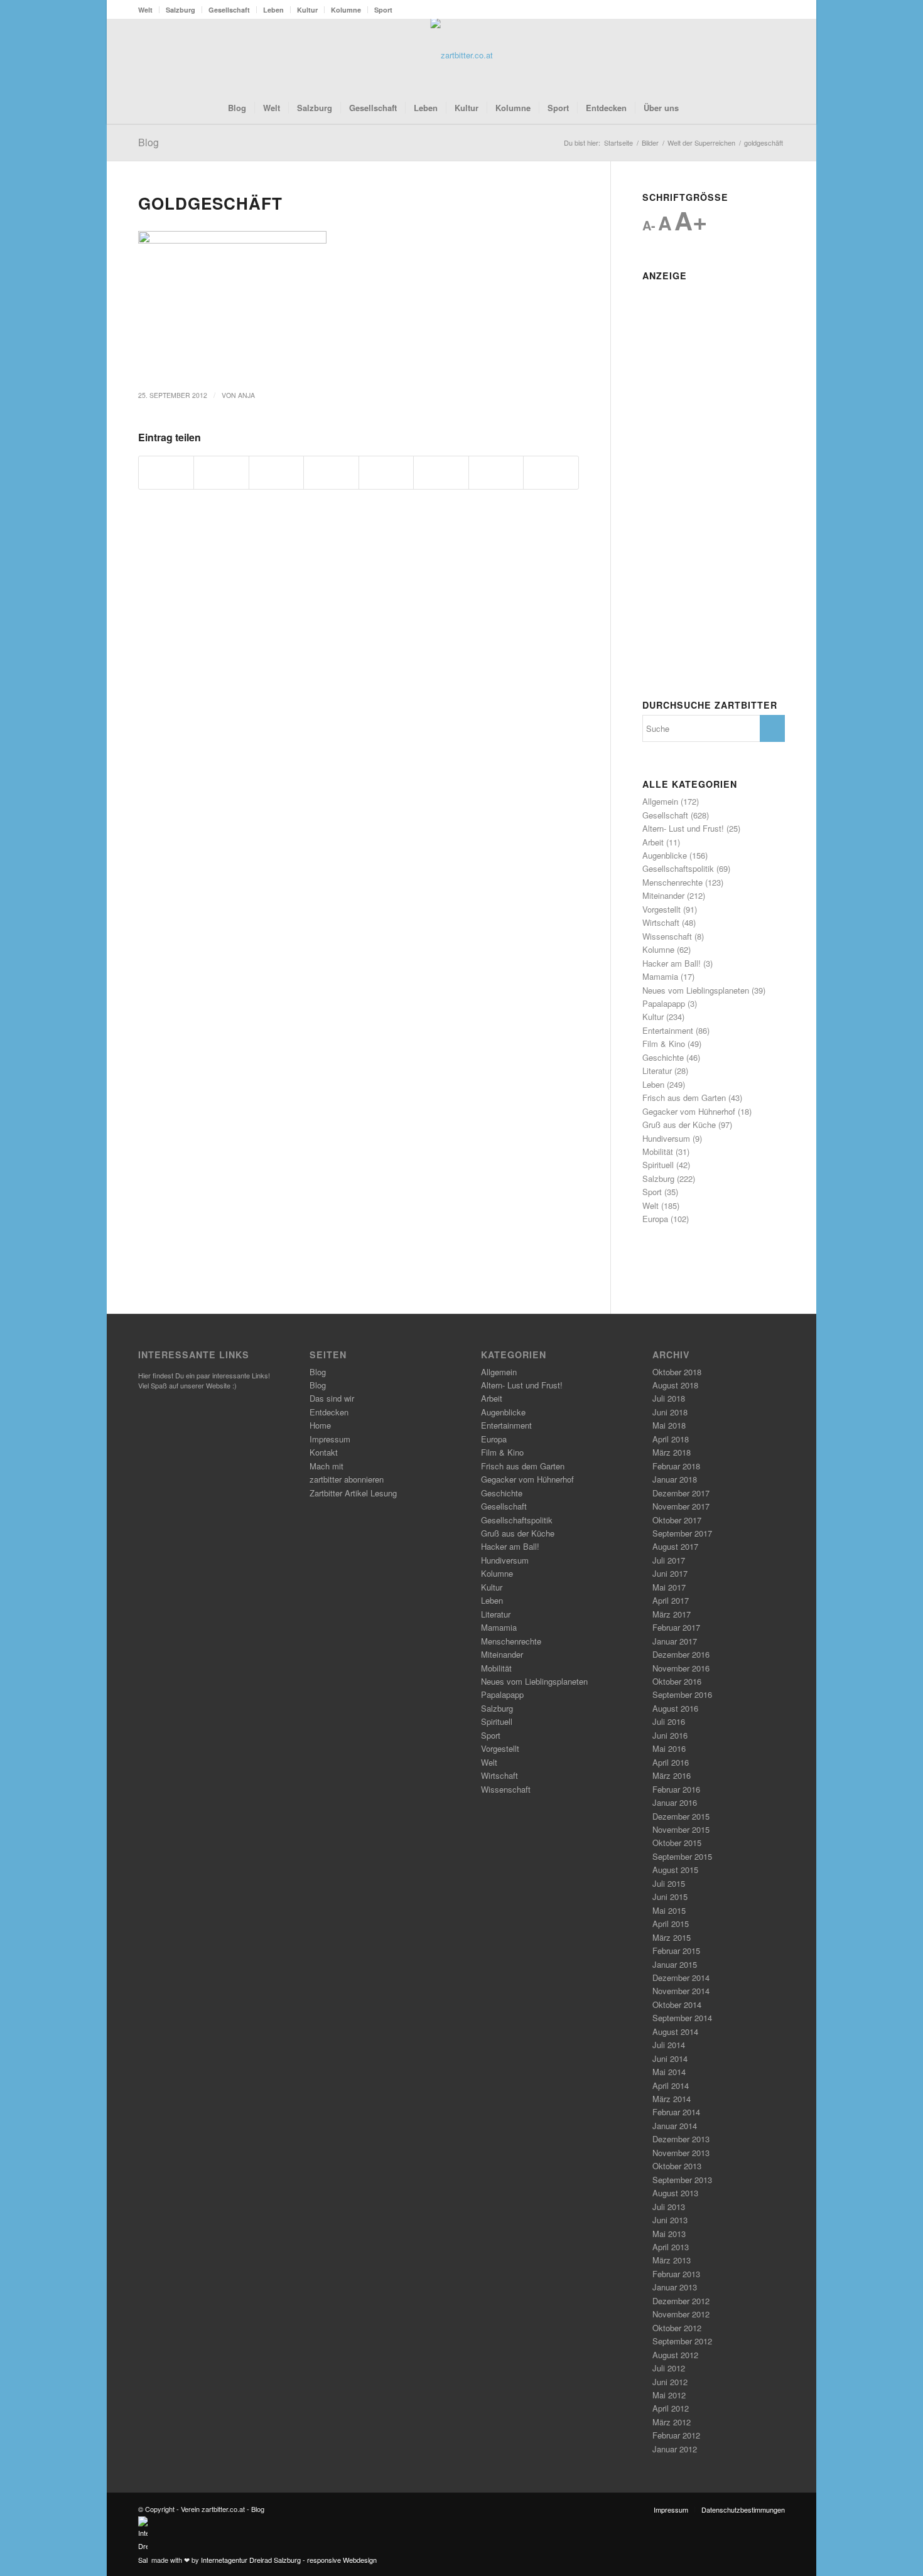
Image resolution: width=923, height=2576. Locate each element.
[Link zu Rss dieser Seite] (757, 55)
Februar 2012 (676, 2435)
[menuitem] (149, 10)
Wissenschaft (667, 936)
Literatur (657, 1071)
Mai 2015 (669, 1910)
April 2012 (671, 2408)
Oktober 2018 (677, 1372)
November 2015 (681, 1829)
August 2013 (675, 2193)
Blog (148, 142)
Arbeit (653, 842)
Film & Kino (664, 1044)
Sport (383, 10)
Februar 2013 (676, 2274)
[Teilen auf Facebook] (166, 473)
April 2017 (671, 1600)
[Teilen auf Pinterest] (331, 473)
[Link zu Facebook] (738, 55)
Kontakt (324, 1452)
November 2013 (681, 2153)
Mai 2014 (669, 2072)
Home (320, 1425)
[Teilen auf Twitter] (221, 473)
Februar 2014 (676, 2112)
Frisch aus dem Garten (684, 1097)
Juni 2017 (670, 1573)
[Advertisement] (714, 475)
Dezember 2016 (681, 1654)
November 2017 (681, 1506)
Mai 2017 (669, 1587)
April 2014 (671, 2085)
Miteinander (663, 895)
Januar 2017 (675, 1641)
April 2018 (671, 1439)
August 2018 (675, 1385)
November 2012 (681, 2314)
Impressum (330, 1439)
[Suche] (695, 108)
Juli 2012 (669, 2368)
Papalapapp (664, 1003)
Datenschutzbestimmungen (743, 2509)
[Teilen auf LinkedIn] (386, 473)
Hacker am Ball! (672, 963)
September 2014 (682, 2018)
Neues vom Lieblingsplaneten (696, 990)
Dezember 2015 (681, 1816)
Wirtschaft (661, 922)
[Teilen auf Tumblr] (441, 473)
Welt (145, 10)
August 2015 (675, 1870)
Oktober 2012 (677, 2328)
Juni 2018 (670, 1412)
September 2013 (682, 2180)
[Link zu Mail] (775, 55)
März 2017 (672, 1614)
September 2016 (682, 1694)
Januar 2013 (675, 2287)
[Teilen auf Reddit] (496, 473)
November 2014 (681, 1991)
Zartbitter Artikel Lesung (353, 1493)
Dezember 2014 (681, 1978)
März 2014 (672, 2099)
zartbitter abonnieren (347, 1479)
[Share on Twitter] (276, 473)
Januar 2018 (675, 1479)
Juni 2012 (670, 2382)
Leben (273, 10)
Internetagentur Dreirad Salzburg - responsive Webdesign (289, 2560)
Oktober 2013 (677, 2166)
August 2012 (675, 2355)
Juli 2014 (669, 2045)
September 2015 (682, 1856)
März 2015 (672, 1937)
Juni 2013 (670, 2220)
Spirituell (658, 1165)
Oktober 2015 (677, 1843)
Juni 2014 (670, 2058)
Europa (655, 1219)
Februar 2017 (676, 1627)
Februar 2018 (676, 1466)
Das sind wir (332, 1398)
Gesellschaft (229, 10)
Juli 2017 (669, 1560)
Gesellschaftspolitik (678, 868)
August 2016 (675, 1708)
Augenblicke (665, 855)
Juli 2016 (669, 1721)
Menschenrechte (672, 882)
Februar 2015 (676, 1951)
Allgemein (660, 801)
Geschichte (663, 1057)
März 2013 (672, 2260)
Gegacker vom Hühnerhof (689, 1111)
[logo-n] (462, 55)
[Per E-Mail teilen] (551, 473)
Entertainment (668, 1030)
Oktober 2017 (677, 1520)
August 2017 (675, 1546)
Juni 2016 (670, 1735)
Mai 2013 (669, 2234)
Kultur (307, 10)
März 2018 (672, 1452)
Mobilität (658, 1151)
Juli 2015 (669, 1883)
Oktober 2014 (677, 2004)
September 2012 (682, 2341)
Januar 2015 (675, 1964)
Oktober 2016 (677, 1681)
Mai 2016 (669, 1748)
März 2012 (672, 2422)
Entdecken (329, 1412)
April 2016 (671, 1762)
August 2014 (675, 2031)
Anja (246, 395)
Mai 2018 (669, 1425)
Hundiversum (666, 1138)
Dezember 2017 (681, 1493)
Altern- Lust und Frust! (683, 828)
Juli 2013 (669, 2207)
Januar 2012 (675, 2449)
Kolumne (346, 10)
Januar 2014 (675, 2126)
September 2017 (682, 1533)
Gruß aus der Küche (679, 1124)
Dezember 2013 (681, 2139)
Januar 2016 (675, 1802)
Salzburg (181, 10)
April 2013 (671, 2247)
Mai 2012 (669, 2395)
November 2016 (681, 1668)
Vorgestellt (661, 909)
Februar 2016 (676, 1789)
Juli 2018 (669, 1398)
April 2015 (671, 1924)
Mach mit (327, 1466)
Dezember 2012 (681, 2301)
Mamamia (660, 976)
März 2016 (672, 1775)
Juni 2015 (670, 1897)
